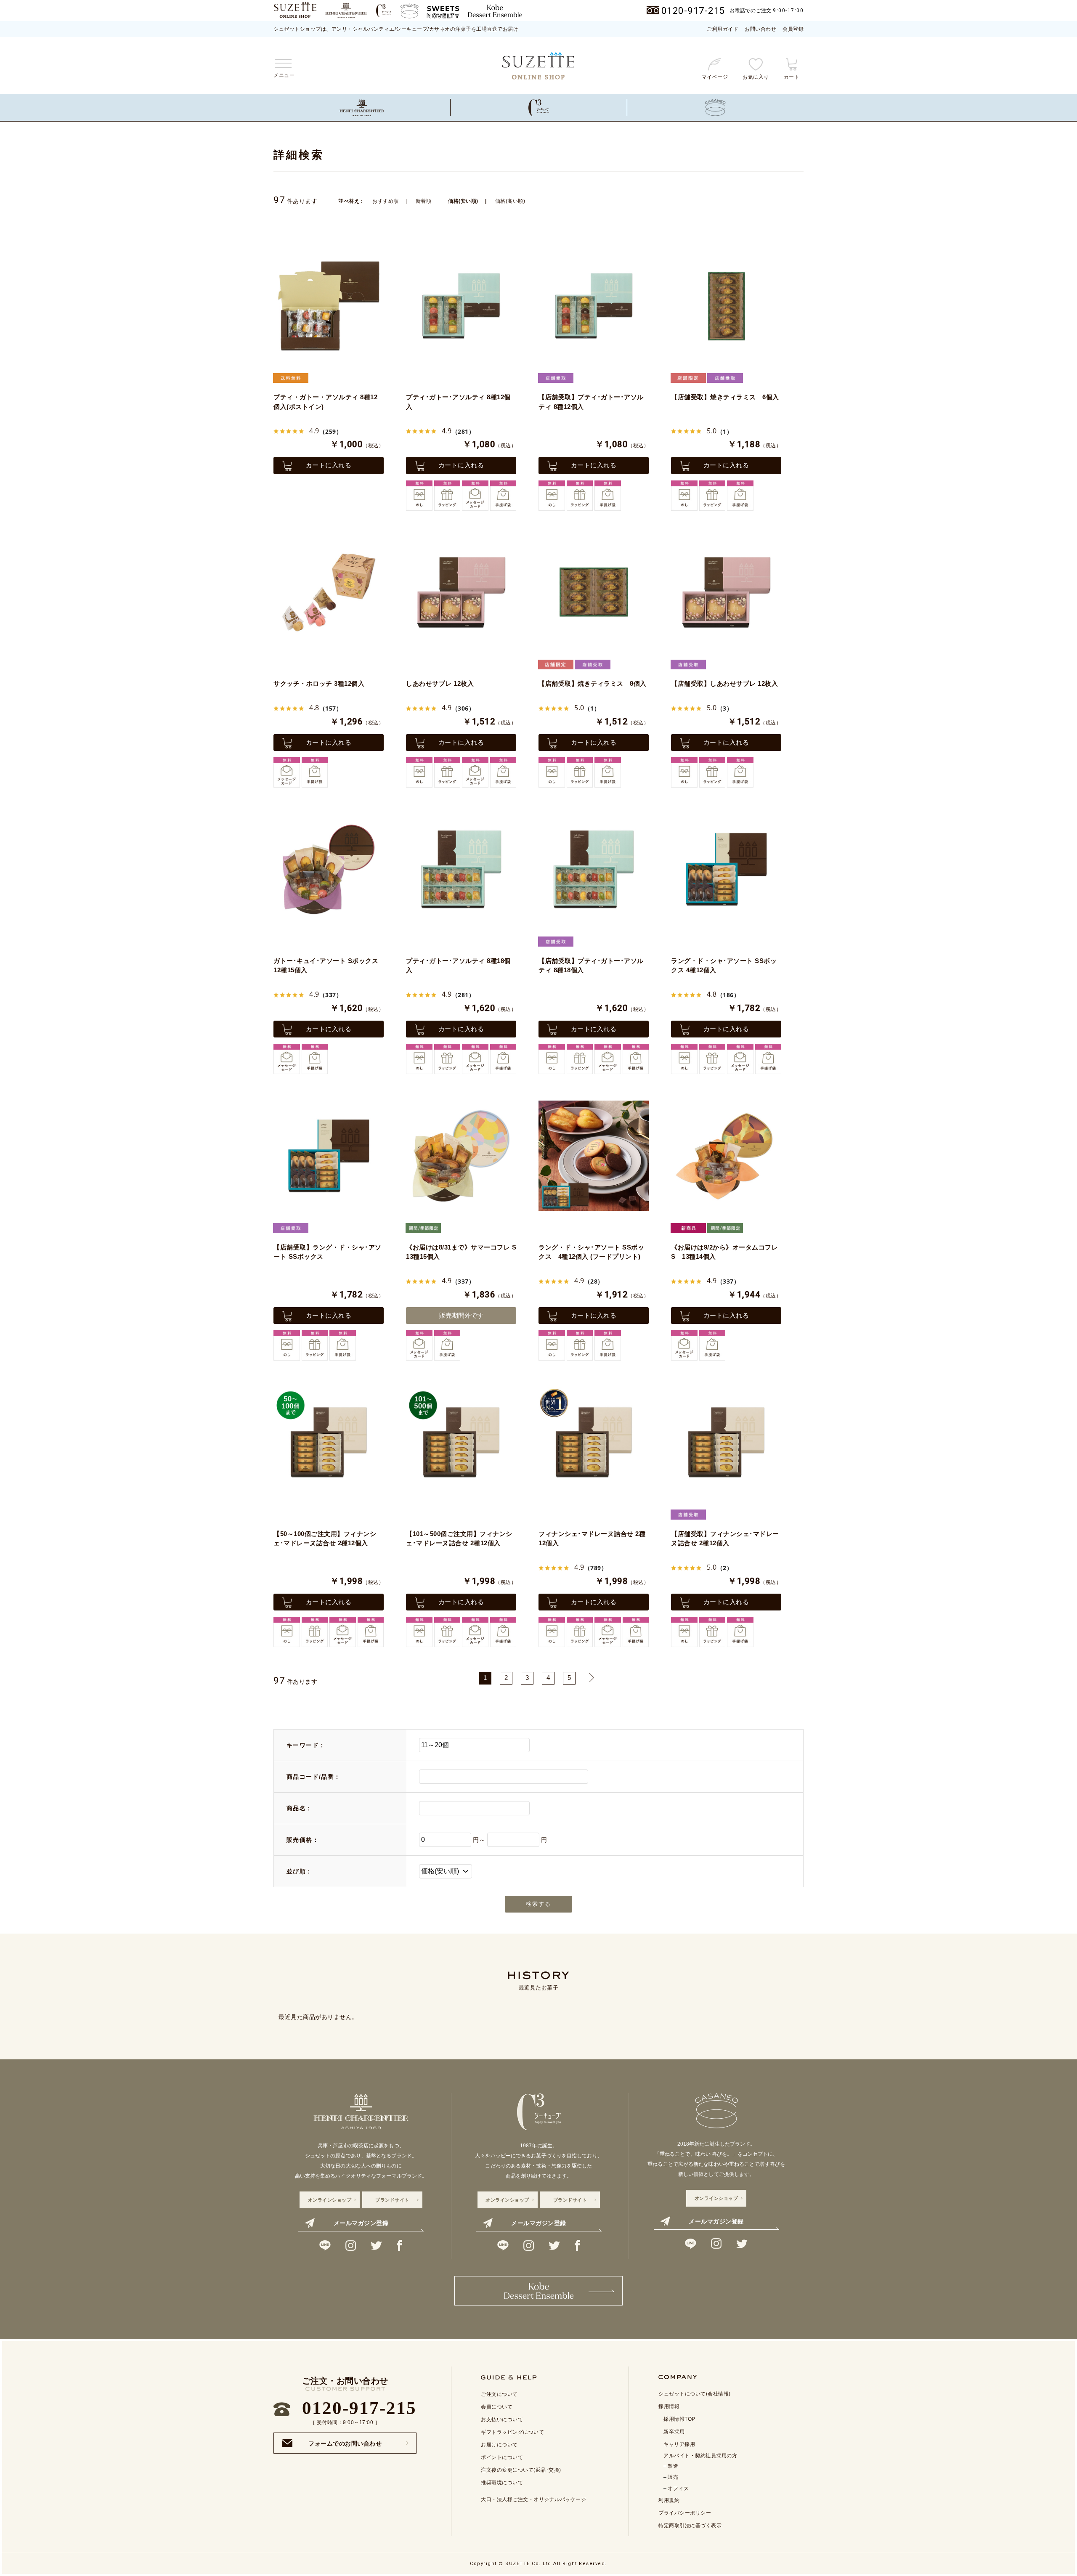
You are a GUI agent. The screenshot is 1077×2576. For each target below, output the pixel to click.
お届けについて (499, 2445)
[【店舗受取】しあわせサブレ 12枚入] (726, 592)
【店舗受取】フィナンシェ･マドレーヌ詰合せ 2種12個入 (725, 1539)
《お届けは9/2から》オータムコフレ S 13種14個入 (724, 1252)
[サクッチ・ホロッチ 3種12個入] (329, 592)
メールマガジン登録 (361, 2223)
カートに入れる (329, 465)
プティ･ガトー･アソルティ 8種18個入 (458, 966)
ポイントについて (502, 2457)
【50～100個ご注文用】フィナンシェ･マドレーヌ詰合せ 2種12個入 (325, 1539)
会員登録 (793, 29)
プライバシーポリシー (685, 2513)
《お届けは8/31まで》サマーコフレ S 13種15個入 (461, 1252)
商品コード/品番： (314, 1777)
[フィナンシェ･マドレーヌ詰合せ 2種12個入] (594, 1442)
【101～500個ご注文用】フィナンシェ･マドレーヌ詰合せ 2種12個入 (459, 1539)
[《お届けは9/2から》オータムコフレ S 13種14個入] (726, 1156)
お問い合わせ (760, 29)
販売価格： (303, 1840)
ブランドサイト (392, 2200)
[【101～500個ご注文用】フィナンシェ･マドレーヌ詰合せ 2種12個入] (461, 1442)
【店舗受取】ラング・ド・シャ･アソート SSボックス (328, 1252)
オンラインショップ (330, 2200)
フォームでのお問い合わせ (345, 2441)
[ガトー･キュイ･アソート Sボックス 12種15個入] (329, 869)
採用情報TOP (679, 2419)
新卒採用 (674, 2432)
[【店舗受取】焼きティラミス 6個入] (726, 306)
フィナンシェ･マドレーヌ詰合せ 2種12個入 (592, 1539)
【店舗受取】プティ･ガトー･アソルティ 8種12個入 (591, 402)
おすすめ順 (386, 201)
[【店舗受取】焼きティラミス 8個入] (594, 592)
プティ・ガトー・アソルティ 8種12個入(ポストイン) (325, 402)
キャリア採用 (679, 2444)
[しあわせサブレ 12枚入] (461, 592)
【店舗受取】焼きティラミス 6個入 (725, 397)
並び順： (300, 1871)
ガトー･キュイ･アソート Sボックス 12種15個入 (326, 966)
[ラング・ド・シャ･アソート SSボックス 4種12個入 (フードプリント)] (594, 1156)
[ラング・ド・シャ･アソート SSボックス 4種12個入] (726, 869)
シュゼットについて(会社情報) (695, 2394)
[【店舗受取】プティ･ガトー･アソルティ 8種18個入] (594, 869)
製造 (673, 2466)
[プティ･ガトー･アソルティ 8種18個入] (461, 869)
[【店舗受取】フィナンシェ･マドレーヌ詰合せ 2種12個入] (726, 1442)
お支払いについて (502, 2419)
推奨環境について (502, 2483)
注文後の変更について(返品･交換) (521, 2470)
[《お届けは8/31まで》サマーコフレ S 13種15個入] (461, 1156)
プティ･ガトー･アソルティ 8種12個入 (458, 402)
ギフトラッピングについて (512, 2432)
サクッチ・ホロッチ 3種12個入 (319, 683)
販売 (673, 2477)
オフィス (678, 2488)
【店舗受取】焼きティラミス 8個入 (593, 683)
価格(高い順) (510, 201)
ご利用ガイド (723, 29)
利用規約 (669, 2500)
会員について (497, 2407)
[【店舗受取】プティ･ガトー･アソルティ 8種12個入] (594, 306)
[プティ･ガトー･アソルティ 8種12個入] (461, 306)
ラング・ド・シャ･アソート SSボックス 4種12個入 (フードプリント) (591, 1252)
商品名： (300, 1808)
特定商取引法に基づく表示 (690, 2526)
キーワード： (306, 1745)
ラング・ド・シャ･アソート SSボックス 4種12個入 (724, 966)
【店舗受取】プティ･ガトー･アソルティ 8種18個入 (591, 966)
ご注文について (499, 2394)
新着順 (424, 201)
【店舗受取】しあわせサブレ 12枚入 (724, 683)
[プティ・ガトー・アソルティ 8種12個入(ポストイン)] (329, 306)
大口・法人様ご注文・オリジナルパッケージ (533, 2499)
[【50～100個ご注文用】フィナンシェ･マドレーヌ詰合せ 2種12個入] (329, 1442)
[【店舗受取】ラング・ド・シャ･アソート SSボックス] (329, 1156)
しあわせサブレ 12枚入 (440, 683)
